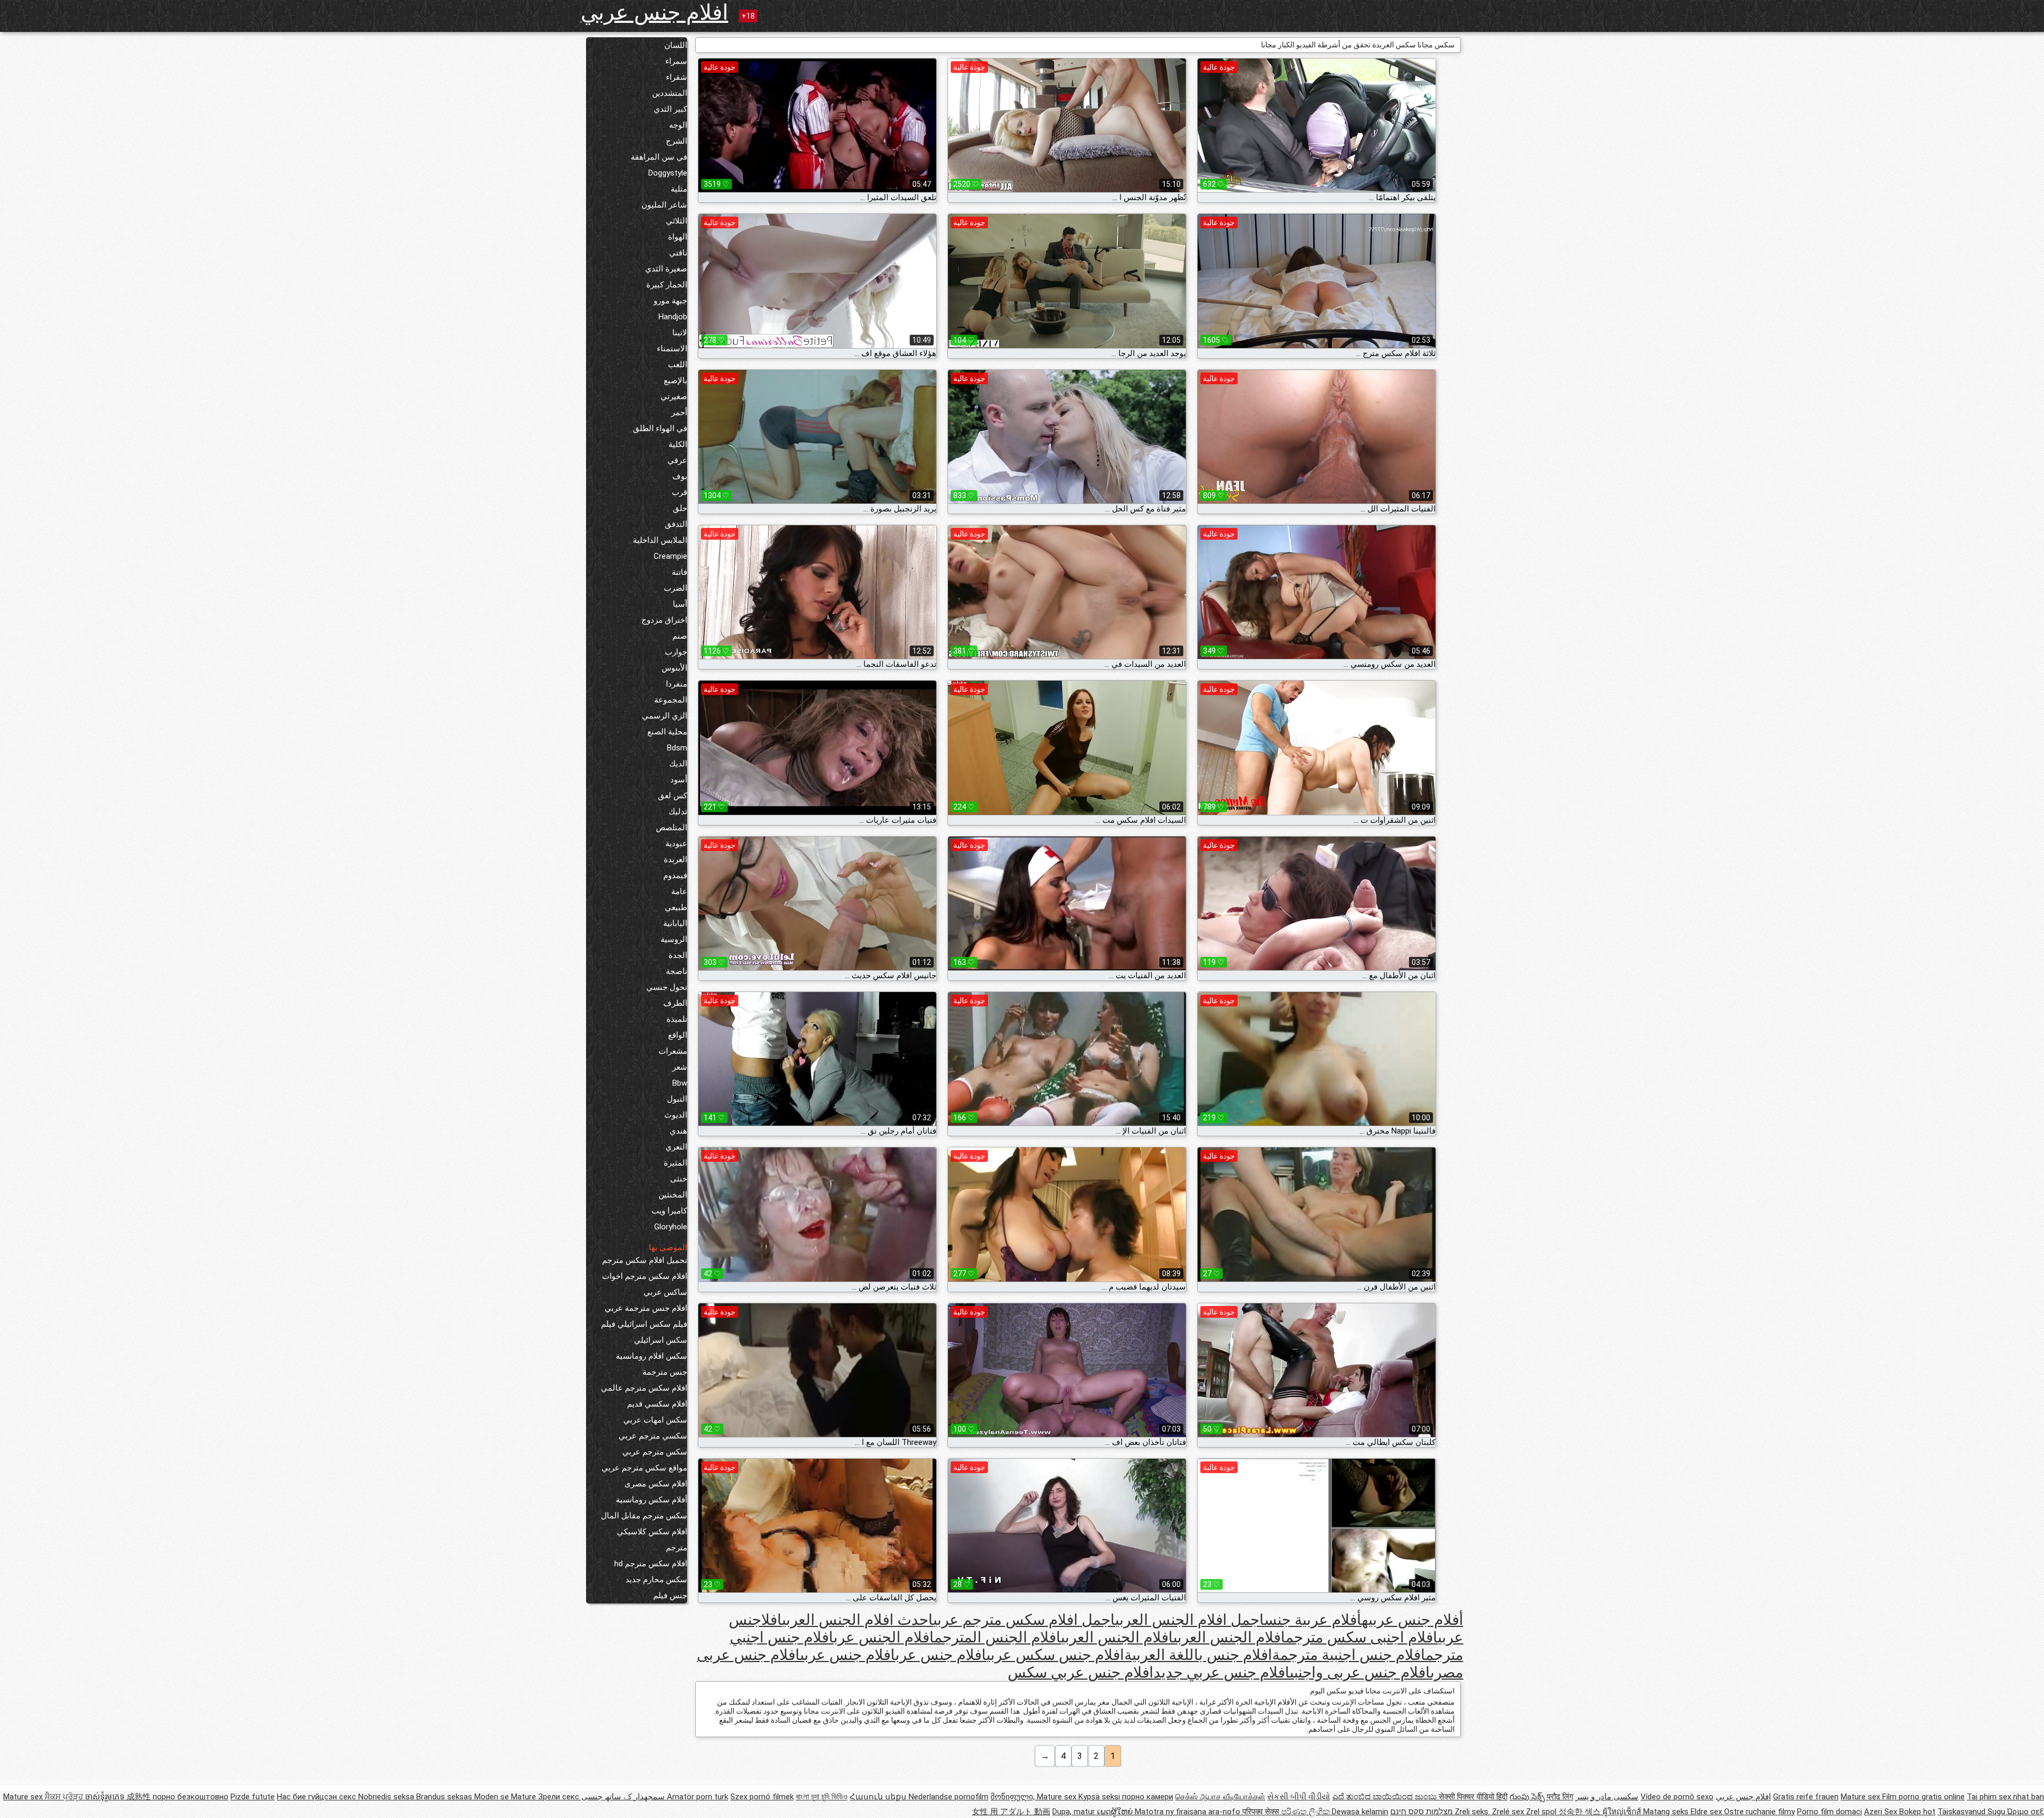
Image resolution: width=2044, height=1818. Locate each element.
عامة (679, 891)
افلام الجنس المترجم (998, 1637)
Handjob (673, 317)
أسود (679, 780)
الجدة (678, 955)
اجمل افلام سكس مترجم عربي (1024, 1620)
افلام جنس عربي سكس (1081, 1672)
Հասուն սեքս (879, 1797)
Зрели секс (559, 1797)
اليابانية (675, 923)
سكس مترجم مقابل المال (644, 1516)
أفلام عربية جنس (1313, 1620)
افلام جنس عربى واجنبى (1360, 1672)
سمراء (676, 61)
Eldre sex (1707, 1812)
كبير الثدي (670, 109)
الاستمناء (672, 349)
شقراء (677, 77)
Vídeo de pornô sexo (1677, 1797)
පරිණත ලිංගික (1307, 1812)
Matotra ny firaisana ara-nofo (1189, 1812)
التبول (677, 1099)
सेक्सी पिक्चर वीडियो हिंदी (1473, 1797)
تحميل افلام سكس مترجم (645, 1260)
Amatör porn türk (698, 1797)
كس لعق (673, 796)
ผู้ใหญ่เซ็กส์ (1623, 1812)
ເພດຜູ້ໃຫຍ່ (1116, 1812)
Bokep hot (1917, 1812)
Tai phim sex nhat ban (2005, 1797)
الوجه (678, 125)
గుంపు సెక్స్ (1528, 1797)
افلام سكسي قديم (657, 1404)
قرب (679, 492)
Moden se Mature (506, 1797)
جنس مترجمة (665, 1372)
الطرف (675, 1003)
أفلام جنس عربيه (1412, 1620)
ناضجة (677, 971)
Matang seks (1667, 1812)
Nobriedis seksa (387, 1797)
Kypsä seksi (1100, 1797)
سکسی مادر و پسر (1607, 1797)
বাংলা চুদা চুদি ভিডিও (822, 1797)
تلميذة (677, 1019)
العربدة (675, 860)
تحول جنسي (667, 987)
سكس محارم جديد (656, 1580)
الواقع (678, 1035)
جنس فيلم (670, 1596)
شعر (680, 1067)
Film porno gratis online (1923, 1797)
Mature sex (1861, 1797)
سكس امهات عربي (655, 1420)
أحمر (679, 412)
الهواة (678, 237)
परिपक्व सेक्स (1262, 1812)
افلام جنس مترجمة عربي (646, 1308)
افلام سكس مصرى (656, 1484)
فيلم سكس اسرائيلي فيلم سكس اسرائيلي (644, 1332)
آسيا (680, 604)
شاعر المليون (664, 205)
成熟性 (140, 1797)
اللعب (678, 365)
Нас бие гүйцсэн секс (318, 1797)
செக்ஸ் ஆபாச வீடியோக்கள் (1220, 1797)
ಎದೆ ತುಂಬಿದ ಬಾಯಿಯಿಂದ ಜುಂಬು (1386, 1797)
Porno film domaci (1829, 1812)
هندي (678, 1131)
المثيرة (675, 1163)
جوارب (676, 652)
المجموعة (671, 700)
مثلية (679, 189)
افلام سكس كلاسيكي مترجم (652, 1540)
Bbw (680, 1083)
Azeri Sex (1882, 1812)
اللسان (676, 45)
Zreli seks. (1473, 1812)
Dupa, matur (1075, 1812)
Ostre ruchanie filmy (1759, 1812)
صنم (680, 636)
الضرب (675, 588)
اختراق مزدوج (664, 620)
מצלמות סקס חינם (1421, 1812)
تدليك (678, 812)
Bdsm (677, 748)
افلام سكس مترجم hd (651, 1564)
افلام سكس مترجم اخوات (645, 1276)
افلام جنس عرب (941, 1655)
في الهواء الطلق (660, 428)
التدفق (676, 524)
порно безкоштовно (191, 1797)
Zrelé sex (1509, 1812)
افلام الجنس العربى (1229, 1637)
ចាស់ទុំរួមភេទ (106, 1797)
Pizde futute (253, 1797)
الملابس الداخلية (660, 540)
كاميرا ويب (669, 1211)
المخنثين (673, 1195)
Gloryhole (671, 1227)
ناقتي (678, 253)
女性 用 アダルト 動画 (1011, 1812)
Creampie (670, 556)
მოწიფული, (1014, 1797)
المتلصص (671, 828)
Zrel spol (1542, 1812)
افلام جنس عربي (654, 13)
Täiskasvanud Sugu (1972, 1812)
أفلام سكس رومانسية (652, 1500)
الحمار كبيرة (667, 285)
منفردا (677, 684)
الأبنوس (674, 668)
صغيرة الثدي (666, 269)
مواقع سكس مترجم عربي (644, 1468)
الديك (678, 764)
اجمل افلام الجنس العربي (1190, 1620)
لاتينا (680, 333)
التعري (676, 1147)
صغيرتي (674, 396)
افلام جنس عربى (848, 1655)
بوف (680, 476)
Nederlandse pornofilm (949, 1797)
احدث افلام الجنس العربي (858, 1620)
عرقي (677, 460)
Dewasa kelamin (1360, 1812)
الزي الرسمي (665, 716)
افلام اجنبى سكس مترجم (1362, 1637)
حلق (680, 508)
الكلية (678, 444)
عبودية (676, 844)
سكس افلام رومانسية (652, 1356)
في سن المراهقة (659, 157)
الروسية (674, 939)
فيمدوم (675, 875)
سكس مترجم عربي (655, 1452)
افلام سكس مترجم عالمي (644, 1388)
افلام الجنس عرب (884, 1637)
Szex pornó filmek (762, 1797)
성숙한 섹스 (1581, 1812)
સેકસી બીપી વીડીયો (1299, 1797)
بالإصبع (675, 381)
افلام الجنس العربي (1117, 1637)
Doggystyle (668, 173)
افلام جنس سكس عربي (1055, 1655)
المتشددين (670, 93)
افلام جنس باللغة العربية (1198, 1655)
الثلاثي (677, 221)
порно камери (1148, 1797)
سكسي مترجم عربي (653, 1436)
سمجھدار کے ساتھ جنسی (622, 1797)
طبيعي (676, 907)
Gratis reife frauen (1806, 1797)
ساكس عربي (665, 1292)
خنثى (679, 1179)
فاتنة (679, 572)
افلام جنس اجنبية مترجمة (1349, 1655)
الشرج (677, 141)
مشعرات (673, 1051)
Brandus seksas (445, 1797)
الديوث (676, 1115)
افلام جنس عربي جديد (1222, 1672)
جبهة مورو (670, 301)
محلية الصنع (667, 732)
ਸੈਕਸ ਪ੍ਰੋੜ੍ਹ (65, 1797)
